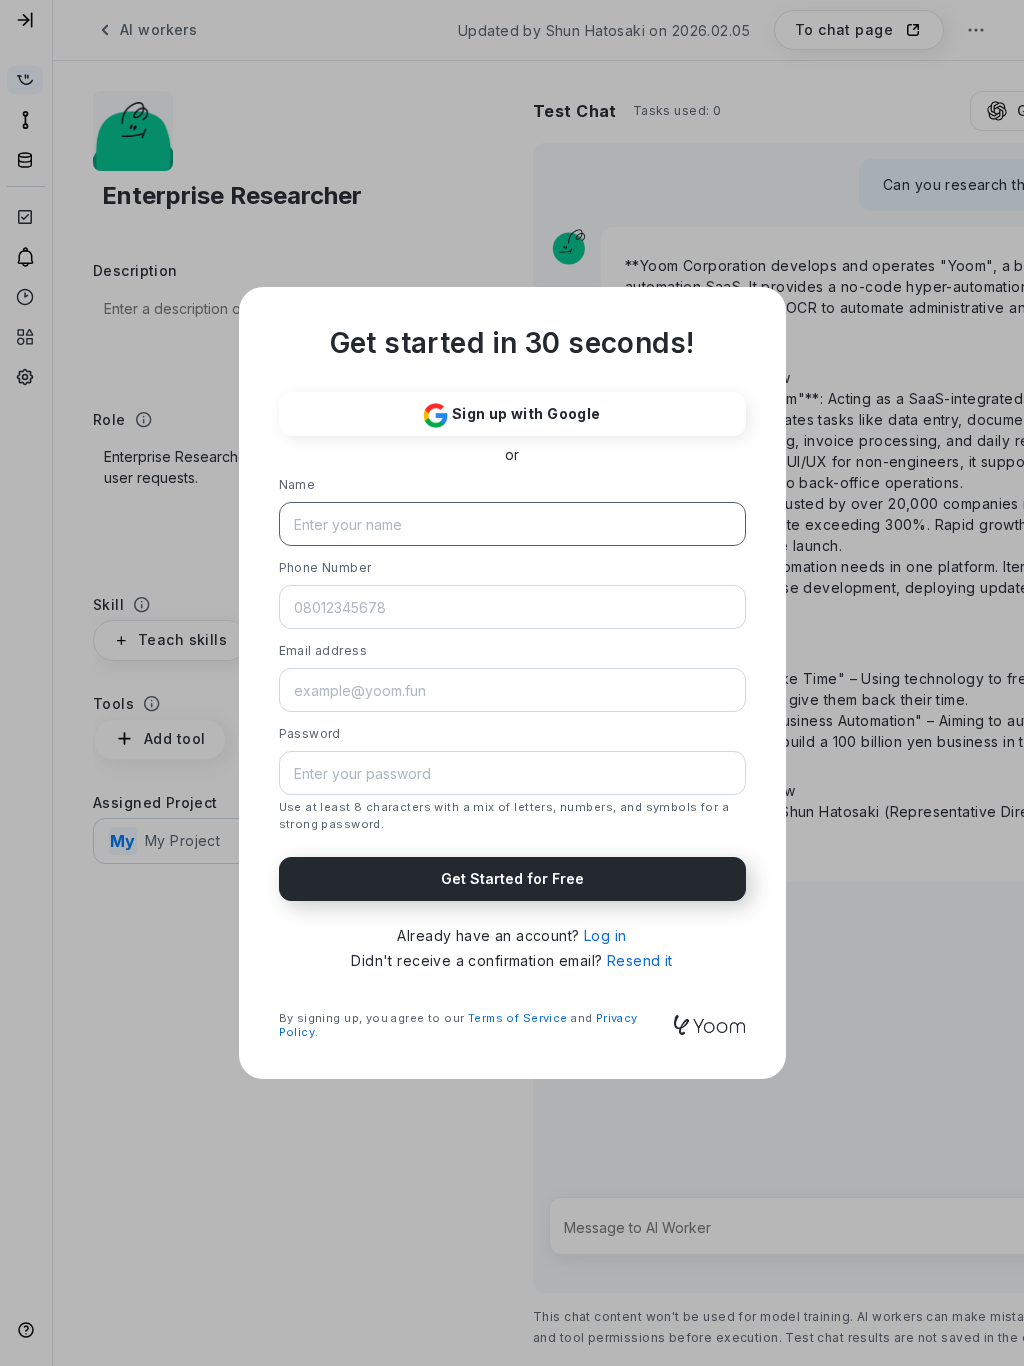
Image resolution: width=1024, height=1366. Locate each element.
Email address (323, 650)
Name (297, 484)
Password (310, 733)
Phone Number (325, 567)
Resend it (640, 960)
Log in (605, 935)
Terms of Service (518, 1018)
